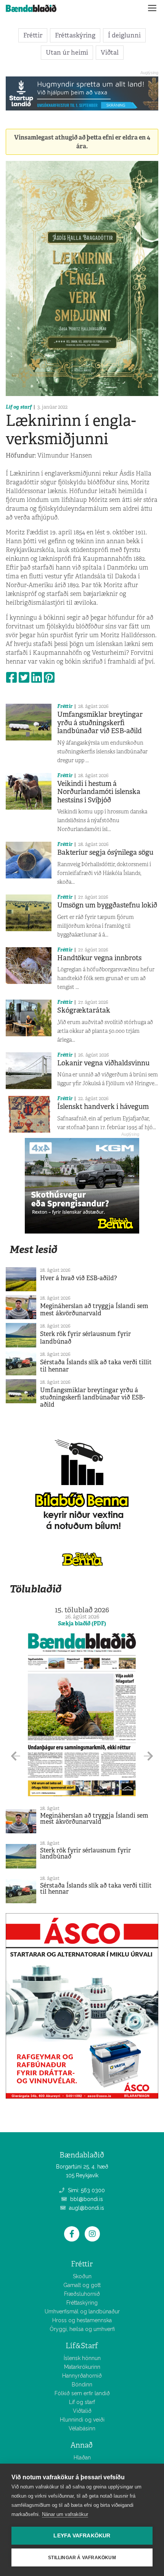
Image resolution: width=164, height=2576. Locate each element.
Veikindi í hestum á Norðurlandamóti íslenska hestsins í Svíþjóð (99, 792)
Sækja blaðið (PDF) (82, 1623)
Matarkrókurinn (82, 2367)
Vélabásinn (82, 2428)
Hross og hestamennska (82, 2320)
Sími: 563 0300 (86, 2190)
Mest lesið (33, 1249)
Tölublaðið (35, 1589)
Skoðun (82, 2276)
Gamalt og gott (82, 2285)
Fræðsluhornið (82, 2294)
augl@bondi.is (86, 2208)
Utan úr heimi (67, 52)
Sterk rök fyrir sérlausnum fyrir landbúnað (85, 1338)
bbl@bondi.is (86, 2199)
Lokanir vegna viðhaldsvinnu (103, 1063)
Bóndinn (82, 2384)
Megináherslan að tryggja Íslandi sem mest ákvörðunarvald (94, 1310)
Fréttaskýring (75, 35)
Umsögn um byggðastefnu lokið (107, 905)
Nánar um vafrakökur (65, 2514)
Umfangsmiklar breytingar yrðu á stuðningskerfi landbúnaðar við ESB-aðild (100, 723)
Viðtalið (82, 2411)
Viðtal (110, 52)
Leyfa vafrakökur (82, 2536)
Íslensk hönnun (82, 2358)
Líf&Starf (82, 2346)
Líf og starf (19, 407)
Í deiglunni (124, 35)
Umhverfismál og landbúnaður (82, 2311)
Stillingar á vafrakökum (82, 2558)
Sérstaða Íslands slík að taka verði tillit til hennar (96, 1366)
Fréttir (33, 35)
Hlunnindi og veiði (82, 2420)
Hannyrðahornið (82, 2376)
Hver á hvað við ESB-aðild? (79, 1278)
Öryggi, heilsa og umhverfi (82, 2329)
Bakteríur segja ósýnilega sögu (105, 852)
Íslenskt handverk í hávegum (103, 1107)
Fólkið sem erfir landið (82, 2393)
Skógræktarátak (84, 1010)
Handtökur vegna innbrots (99, 958)
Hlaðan (82, 2458)
